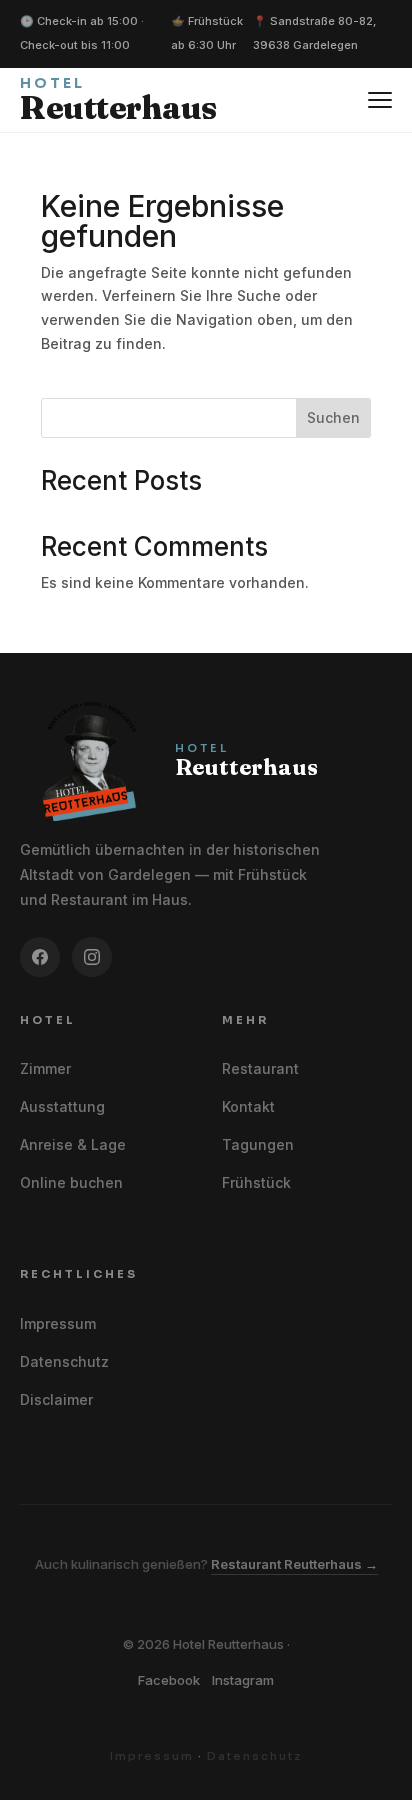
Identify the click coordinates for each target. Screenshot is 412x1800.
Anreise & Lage (73, 1144)
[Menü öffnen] (380, 100)
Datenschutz (64, 1361)
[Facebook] (40, 957)
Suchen (333, 417)
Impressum (58, 1323)
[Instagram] (92, 957)
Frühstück (256, 1182)
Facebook (169, 1680)
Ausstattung (62, 1106)
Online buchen (71, 1182)
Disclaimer (56, 1399)
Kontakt (248, 1106)
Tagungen (258, 1144)
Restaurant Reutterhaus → (294, 1564)
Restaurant (260, 1068)
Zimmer (45, 1068)
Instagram (243, 1680)
